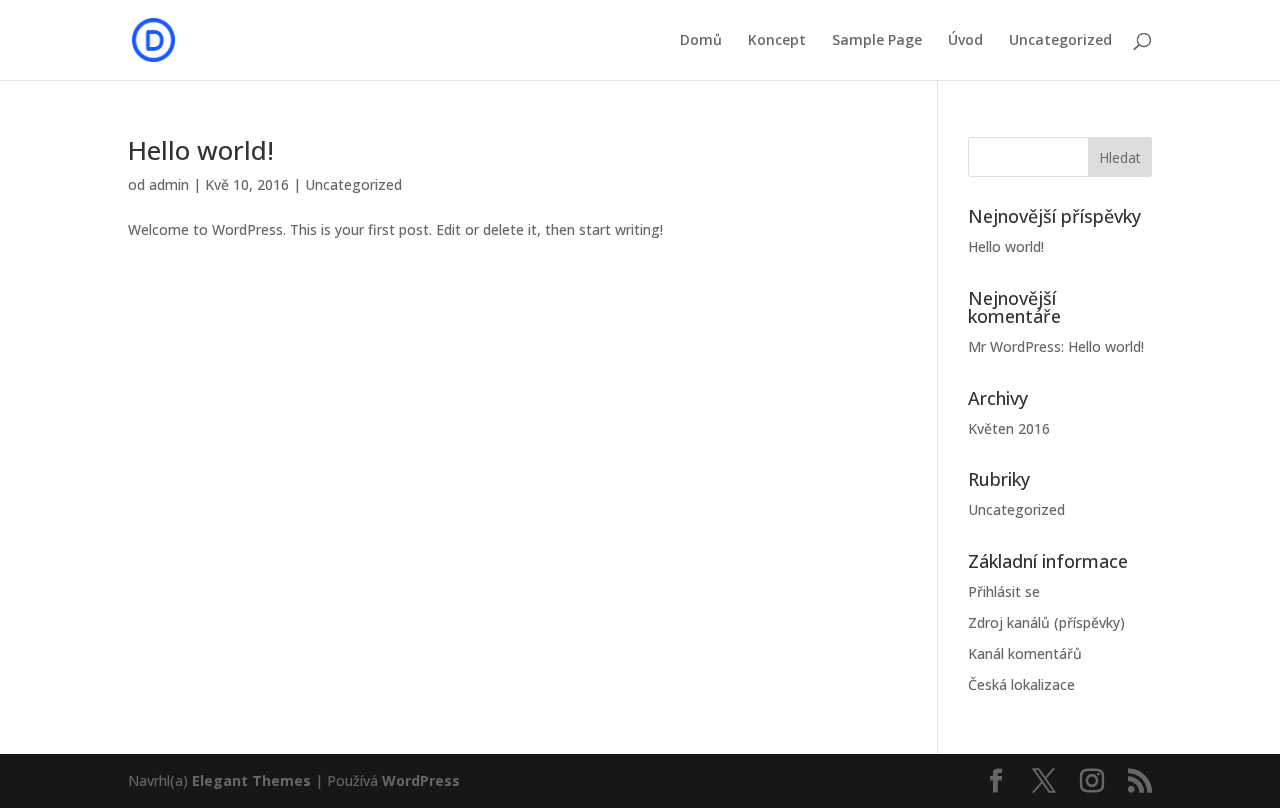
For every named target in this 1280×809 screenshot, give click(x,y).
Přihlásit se (1004, 591)
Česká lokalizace (1021, 684)
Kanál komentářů (1025, 653)
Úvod (965, 41)
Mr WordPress (1014, 346)
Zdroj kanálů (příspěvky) (1046, 622)
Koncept (777, 41)
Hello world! (201, 150)
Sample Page (877, 41)
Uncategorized (1060, 41)
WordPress (421, 780)
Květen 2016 (1009, 428)
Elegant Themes (251, 780)
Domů (701, 41)
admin (169, 184)
